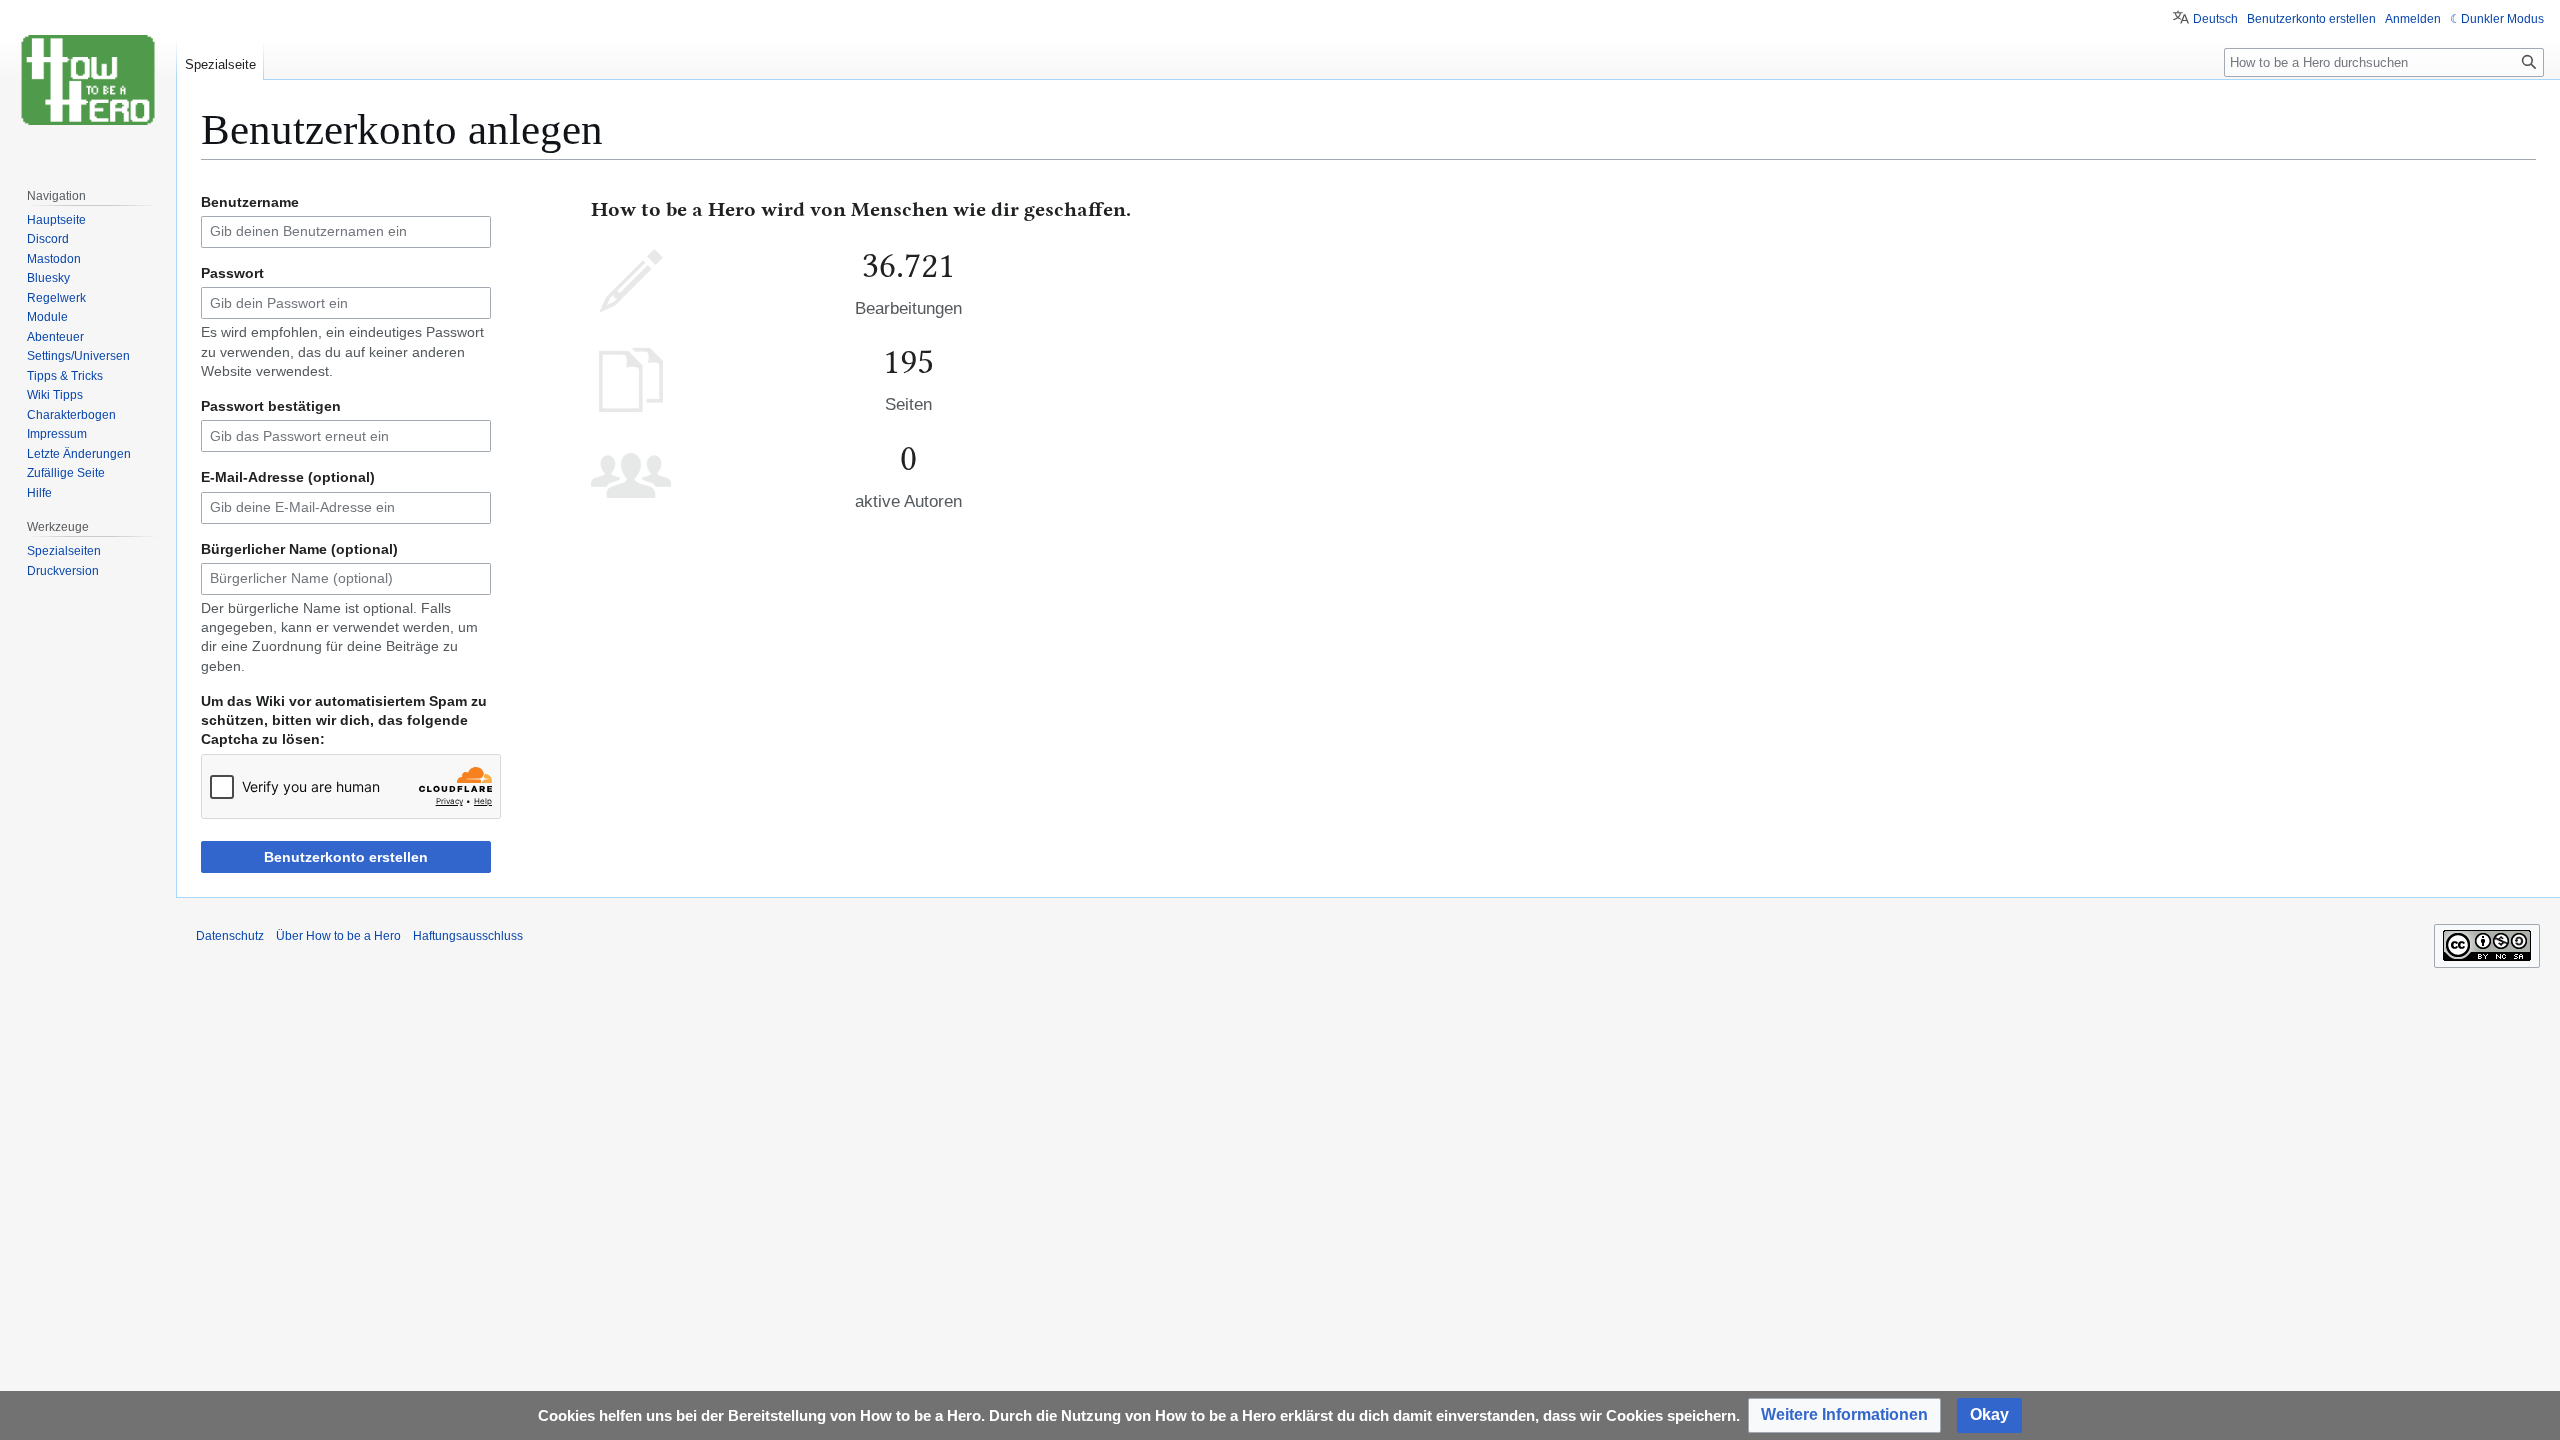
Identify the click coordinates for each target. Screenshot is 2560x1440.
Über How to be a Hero (338, 936)
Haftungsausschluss (468, 936)
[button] (1844, 1415)
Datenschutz (230, 936)
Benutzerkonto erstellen (346, 857)
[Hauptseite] (88, 80)
